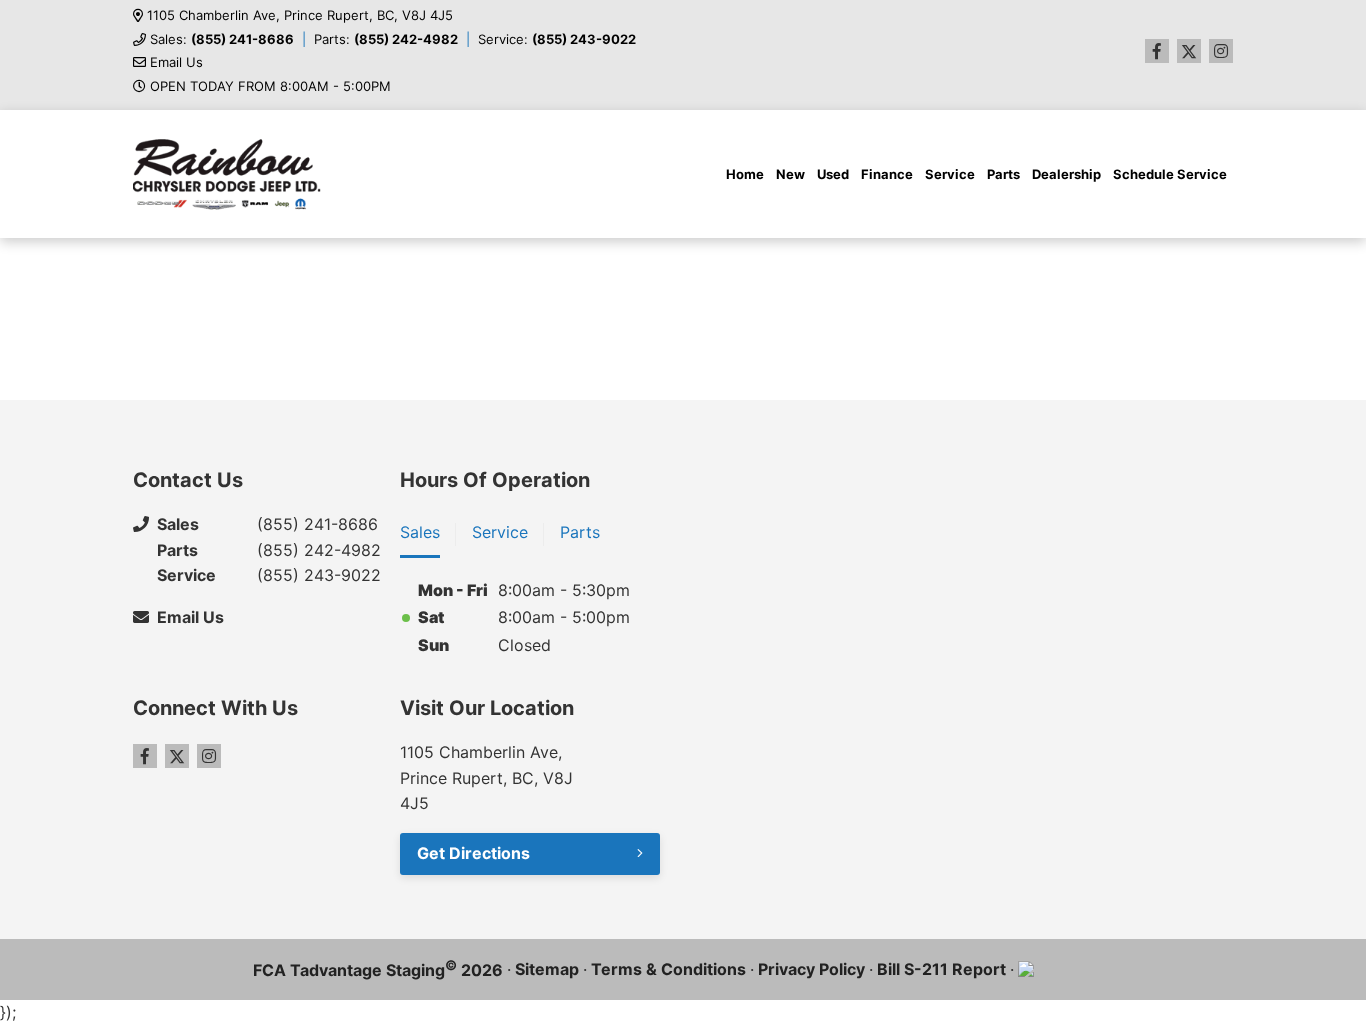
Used (833, 174)
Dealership (1066, 174)
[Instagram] (1221, 51)
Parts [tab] (580, 532)
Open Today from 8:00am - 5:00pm (270, 86)
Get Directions (473, 853)
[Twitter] (1189, 51)
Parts (1003, 174)
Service (950, 174)
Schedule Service (1170, 174)
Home (745, 174)
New (790, 174)
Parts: (386, 39)
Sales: (222, 39)
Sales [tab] (420, 532)
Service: (557, 39)
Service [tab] (500, 532)
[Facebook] (1157, 51)
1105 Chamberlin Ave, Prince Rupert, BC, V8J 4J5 (300, 15)
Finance (887, 174)
